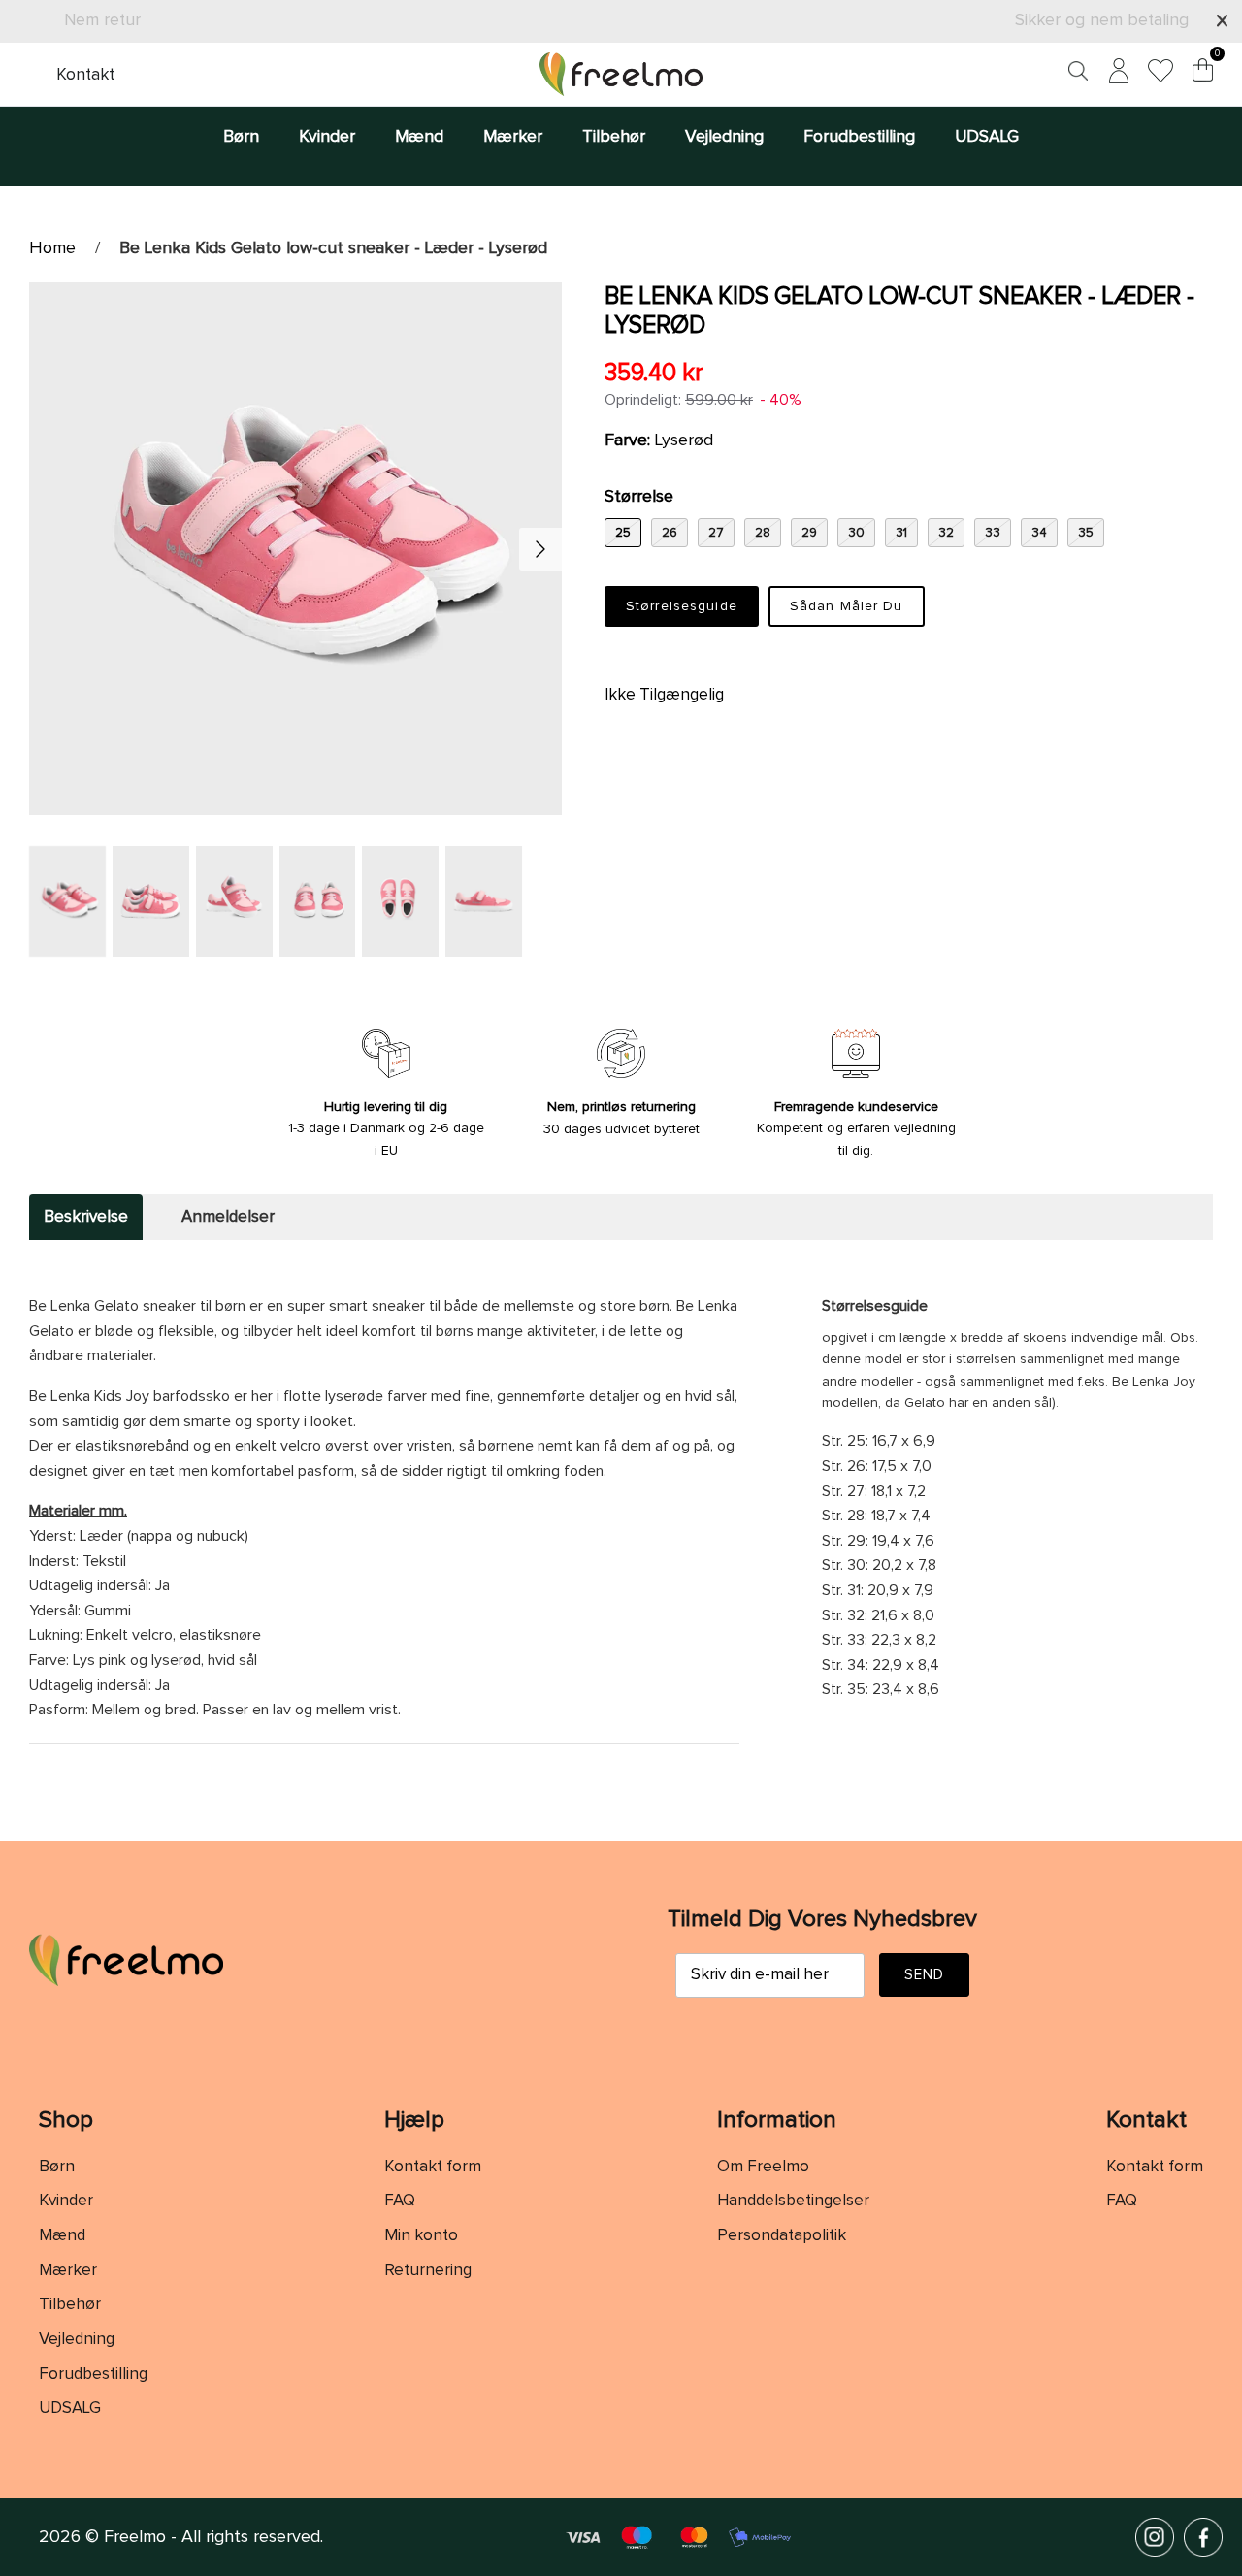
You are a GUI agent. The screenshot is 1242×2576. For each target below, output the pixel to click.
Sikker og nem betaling (1102, 20)
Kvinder (327, 137)
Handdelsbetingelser (793, 2201)
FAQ (400, 2201)
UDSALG (987, 137)
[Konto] (1115, 74)
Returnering (428, 2271)
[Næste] (540, 549)
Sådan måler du (847, 606)
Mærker (513, 137)
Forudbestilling (859, 137)
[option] (295, 549)
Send (925, 1975)
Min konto (421, 2236)
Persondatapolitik (782, 2236)
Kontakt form (433, 2167)
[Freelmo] (621, 74)
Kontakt (85, 75)
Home (52, 248)
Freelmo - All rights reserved (212, 2537)
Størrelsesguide (682, 606)
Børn (241, 137)
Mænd (419, 137)
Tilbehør (614, 137)
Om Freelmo (763, 2167)
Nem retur (102, 20)
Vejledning (724, 137)
